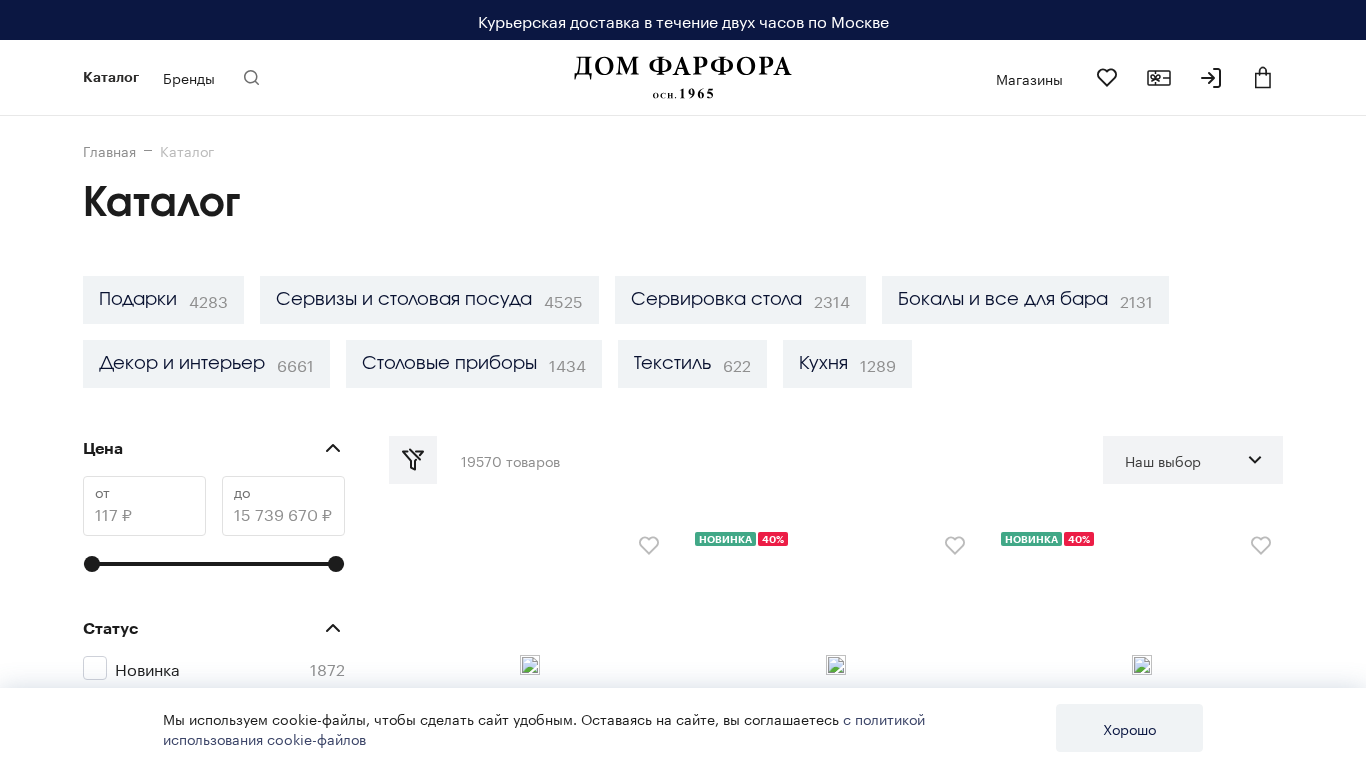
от (102, 491)
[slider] (92, 564)
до (242, 491)
